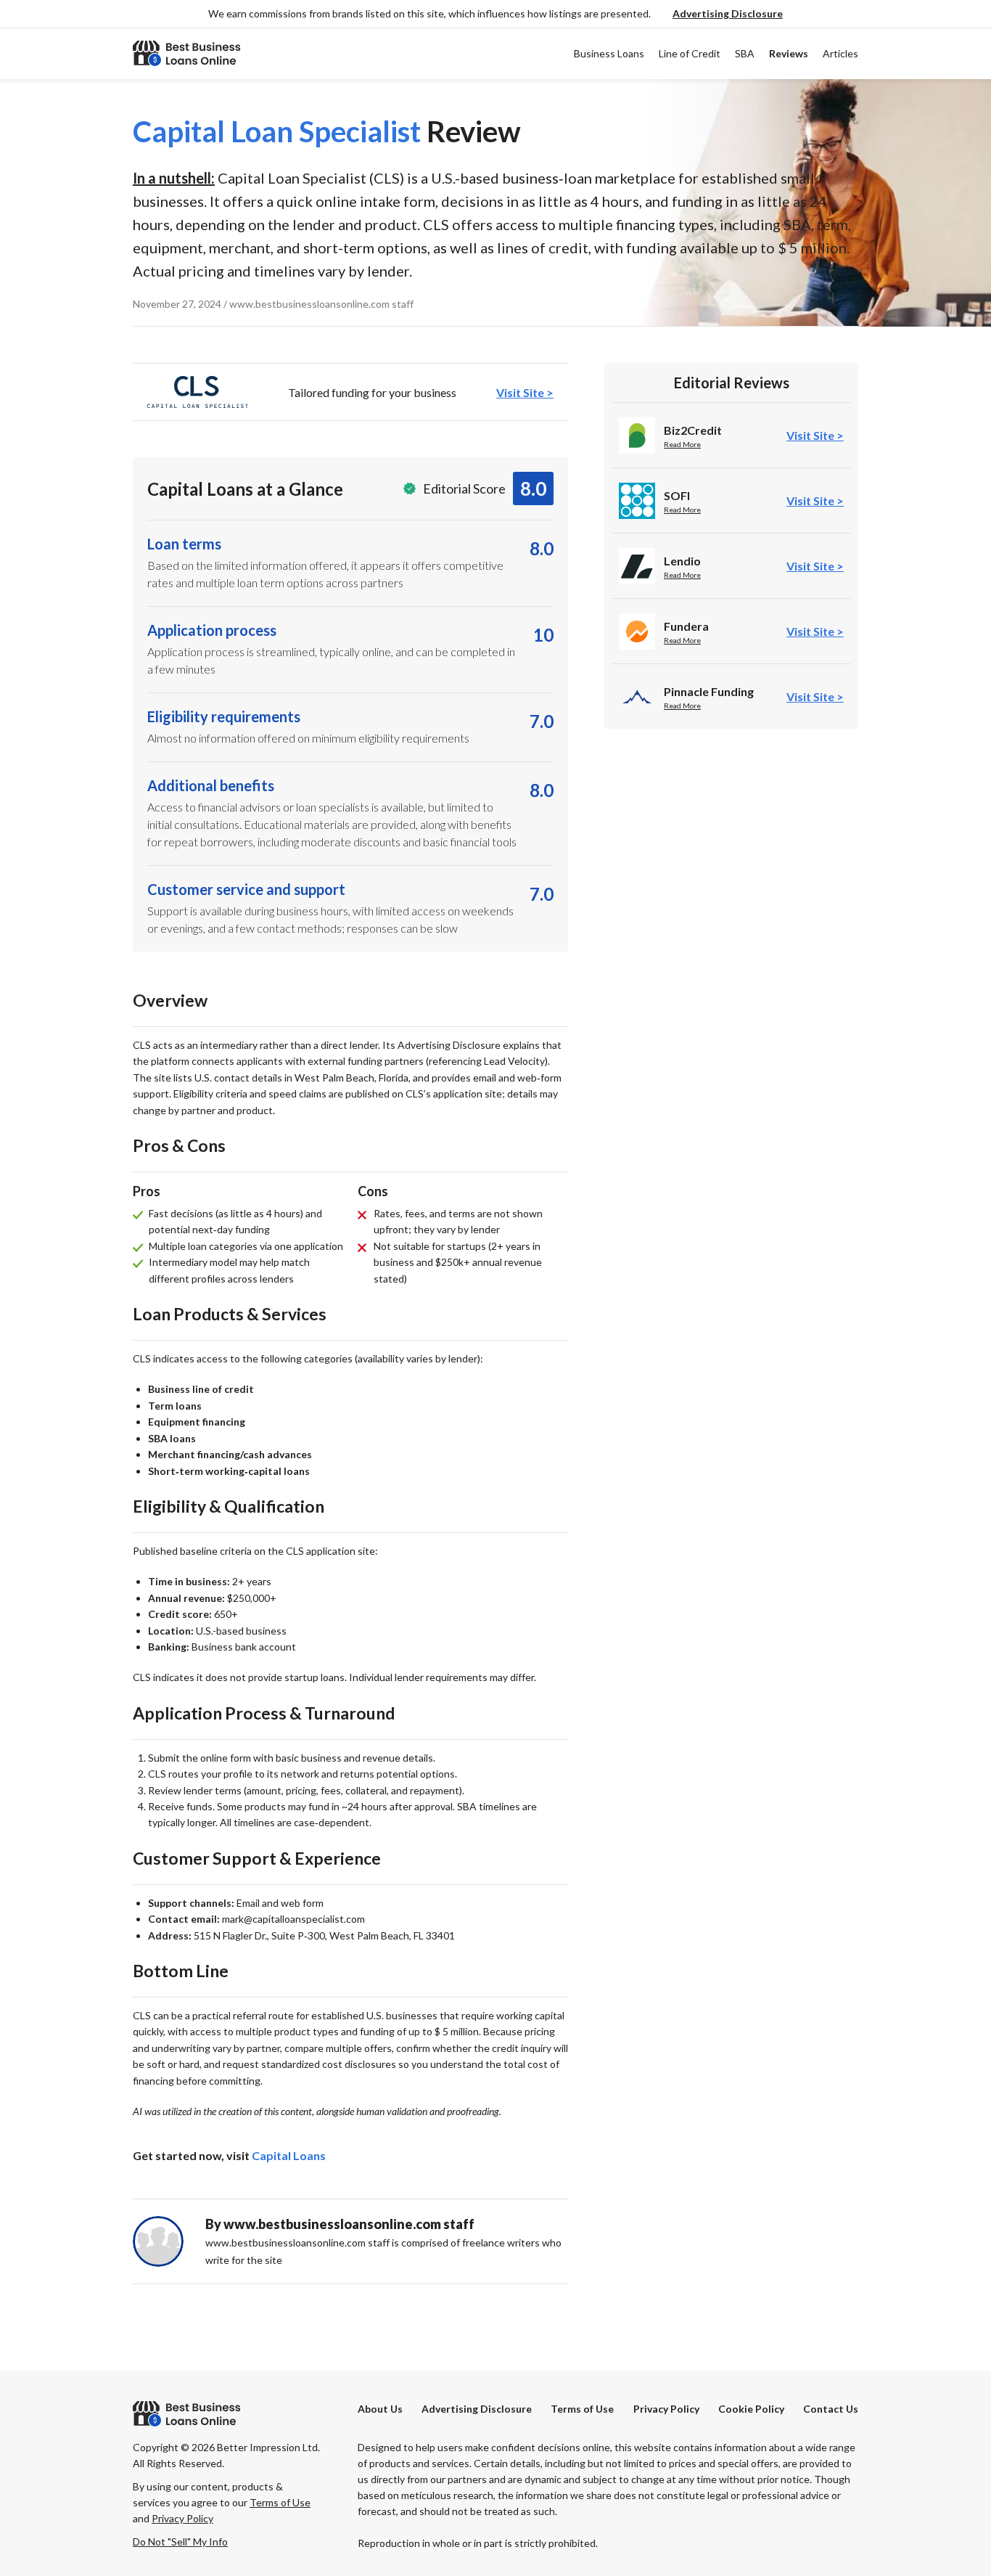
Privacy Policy (666, 2409)
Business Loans (609, 53)
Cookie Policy (751, 2409)
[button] (728, 14)
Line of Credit (690, 53)
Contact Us (831, 2409)
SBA (745, 53)
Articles (840, 53)
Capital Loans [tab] (289, 2155)
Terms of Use (582, 2409)
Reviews (789, 53)
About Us (380, 2409)
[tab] (350, 392)
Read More (682, 444)
